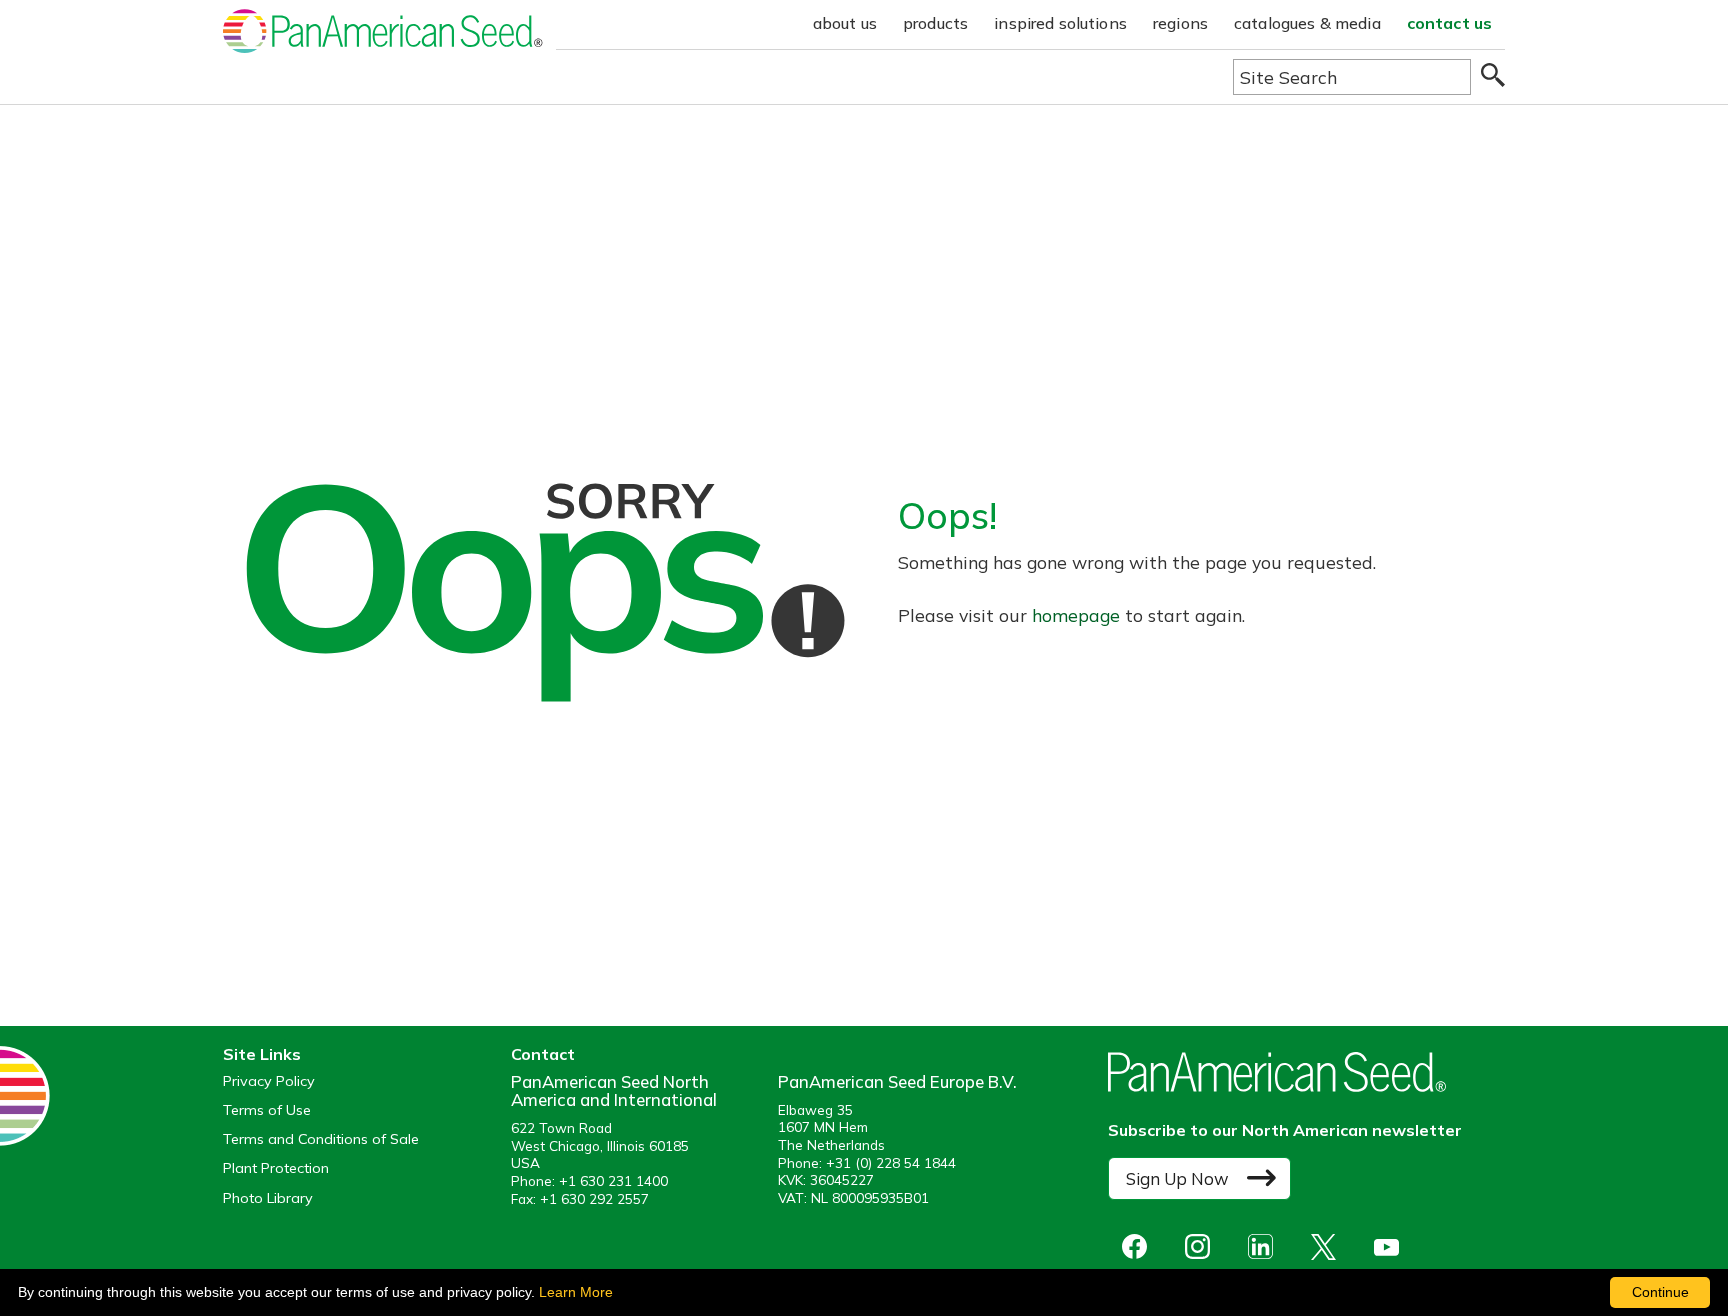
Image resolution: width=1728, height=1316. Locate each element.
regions (1180, 23)
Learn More (576, 1292)
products (935, 23)
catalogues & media (1307, 23)
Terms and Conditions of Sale (321, 1139)
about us (845, 23)
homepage (1076, 615)
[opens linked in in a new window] (1265, 1246)
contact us (1450, 23)
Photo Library (268, 1198)
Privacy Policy (269, 1081)
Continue (1660, 1292)
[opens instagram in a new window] (1202, 1246)
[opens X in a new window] (1328, 1246)
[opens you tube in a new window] (1391, 1246)
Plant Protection (276, 1168)
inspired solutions (1060, 23)
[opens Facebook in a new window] (1139, 1246)
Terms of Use (267, 1110)
